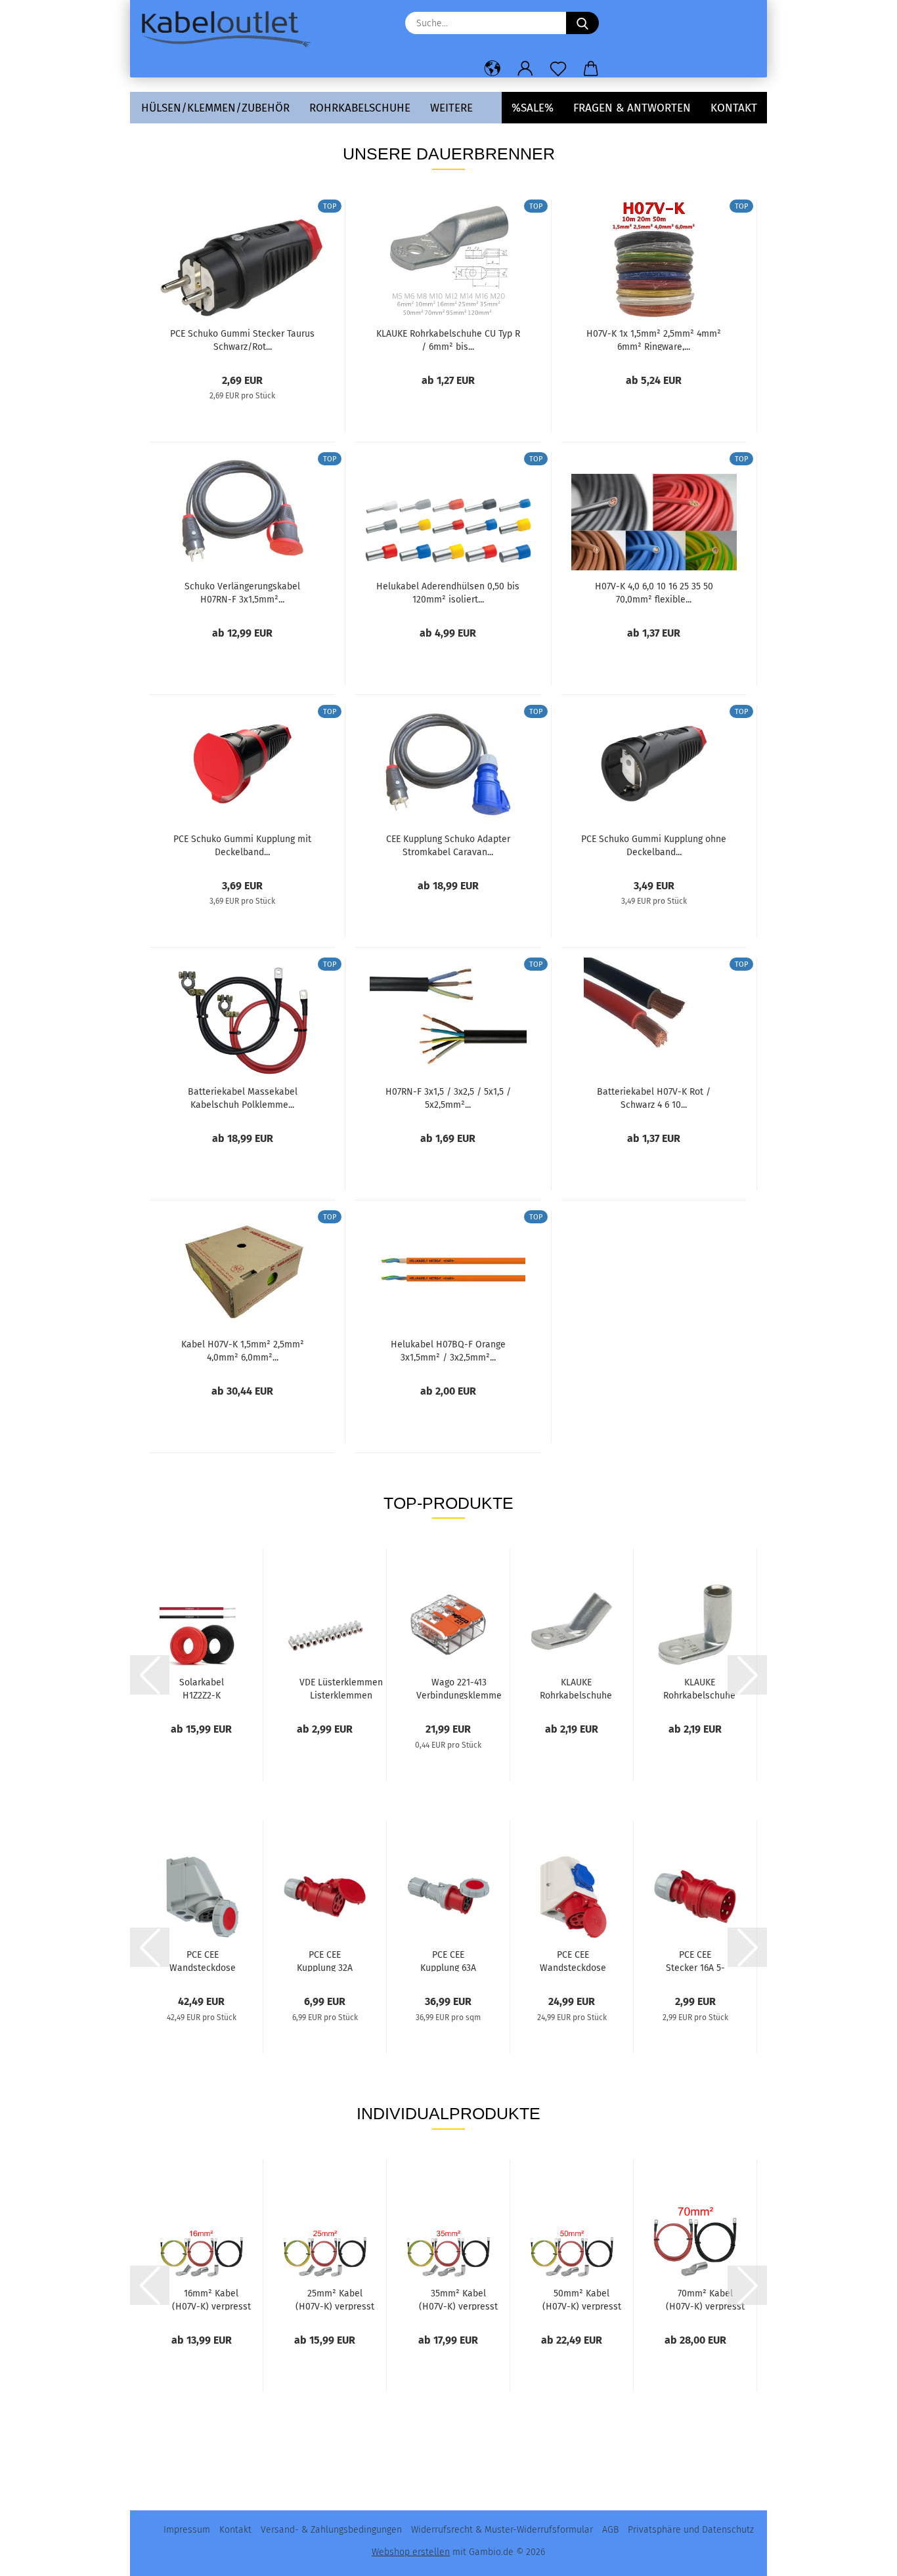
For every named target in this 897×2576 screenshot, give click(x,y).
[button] (492, 69)
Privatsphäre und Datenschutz (691, 2530)
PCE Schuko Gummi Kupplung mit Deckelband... (242, 845)
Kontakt (734, 108)
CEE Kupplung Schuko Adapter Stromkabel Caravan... (448, 845)
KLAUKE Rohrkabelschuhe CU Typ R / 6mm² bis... (448, 339)
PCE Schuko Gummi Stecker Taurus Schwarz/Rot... (242, 339)
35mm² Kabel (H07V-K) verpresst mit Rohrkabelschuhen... (458, 2299)
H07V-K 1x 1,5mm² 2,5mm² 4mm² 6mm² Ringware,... (654, 339)
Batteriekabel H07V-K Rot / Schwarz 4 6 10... (654, 1097)
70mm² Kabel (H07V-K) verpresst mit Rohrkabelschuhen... (705, 2299)
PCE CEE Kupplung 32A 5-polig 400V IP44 (325, 1960)
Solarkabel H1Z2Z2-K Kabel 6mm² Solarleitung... (202, 1688)
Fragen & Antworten (632, 108)
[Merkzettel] (558, 69)
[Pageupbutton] (861, 2556)
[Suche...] (582, 23)
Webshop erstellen (411, 2552)
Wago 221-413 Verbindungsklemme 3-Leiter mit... (459, 1688)
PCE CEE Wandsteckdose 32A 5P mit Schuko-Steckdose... (573, 1960)
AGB (610, 2530)
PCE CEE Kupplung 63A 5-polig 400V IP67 (448, 1960)
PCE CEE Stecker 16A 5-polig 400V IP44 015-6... (695, 1960)
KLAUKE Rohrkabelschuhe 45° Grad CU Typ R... (576, 1688)
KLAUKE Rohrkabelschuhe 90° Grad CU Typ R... (699, 1688)
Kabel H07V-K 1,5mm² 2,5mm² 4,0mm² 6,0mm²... (243, 1350)
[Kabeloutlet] (230, 30)
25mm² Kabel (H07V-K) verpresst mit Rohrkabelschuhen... (335, 2299)
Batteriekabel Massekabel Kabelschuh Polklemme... (243, 1097)
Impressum (187, 2530)
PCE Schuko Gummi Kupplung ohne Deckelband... (654, 845)
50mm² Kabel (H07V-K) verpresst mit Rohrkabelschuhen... (581, 2299)
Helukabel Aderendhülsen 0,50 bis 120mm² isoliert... (448, 592)
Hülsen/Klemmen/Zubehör (215, 108)
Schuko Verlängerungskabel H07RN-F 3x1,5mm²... (242, 592)
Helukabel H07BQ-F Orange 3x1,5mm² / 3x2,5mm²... (448, 1350)
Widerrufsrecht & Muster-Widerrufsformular (502, 2530)
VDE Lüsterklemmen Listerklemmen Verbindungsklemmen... (341, 1688)
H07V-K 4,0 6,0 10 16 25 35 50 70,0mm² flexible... (654, 592)
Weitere (451, 108)
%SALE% (533, 108)
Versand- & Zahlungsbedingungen (331, 2530)
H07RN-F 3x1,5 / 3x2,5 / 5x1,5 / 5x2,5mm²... (448, 1097)
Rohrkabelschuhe (360, 108)
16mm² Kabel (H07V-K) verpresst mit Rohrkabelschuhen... (211, 2299)
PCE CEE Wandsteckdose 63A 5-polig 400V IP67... (203, 1960)
